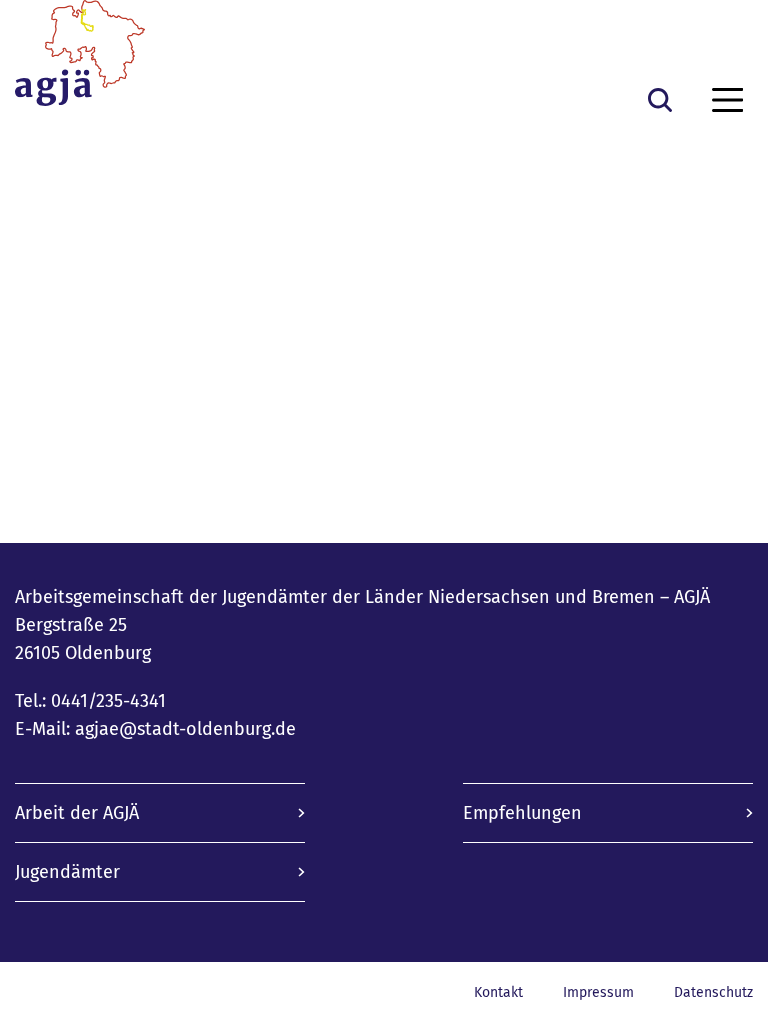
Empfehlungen (522, 813)
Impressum (598, 992)
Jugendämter (67, 872)
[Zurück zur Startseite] (80, 61)
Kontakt (498, 992)
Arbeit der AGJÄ (77, 813)
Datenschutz (713, 992)
